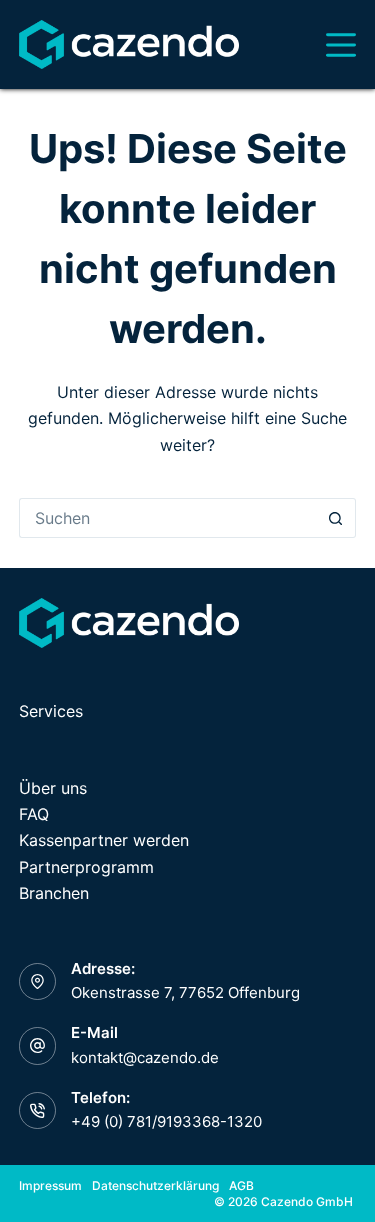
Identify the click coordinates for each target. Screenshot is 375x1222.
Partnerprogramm (86, 867)
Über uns (53, 788)
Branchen (54, 893)
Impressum (50, 1185)
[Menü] (341, 45)
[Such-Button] (336, 518)
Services (51, 711)
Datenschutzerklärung (155, 1185)
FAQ (34, 814)
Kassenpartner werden (104, 840)
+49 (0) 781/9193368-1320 (166, 1121)
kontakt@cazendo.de (145, 1057)
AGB (241, 1185)
